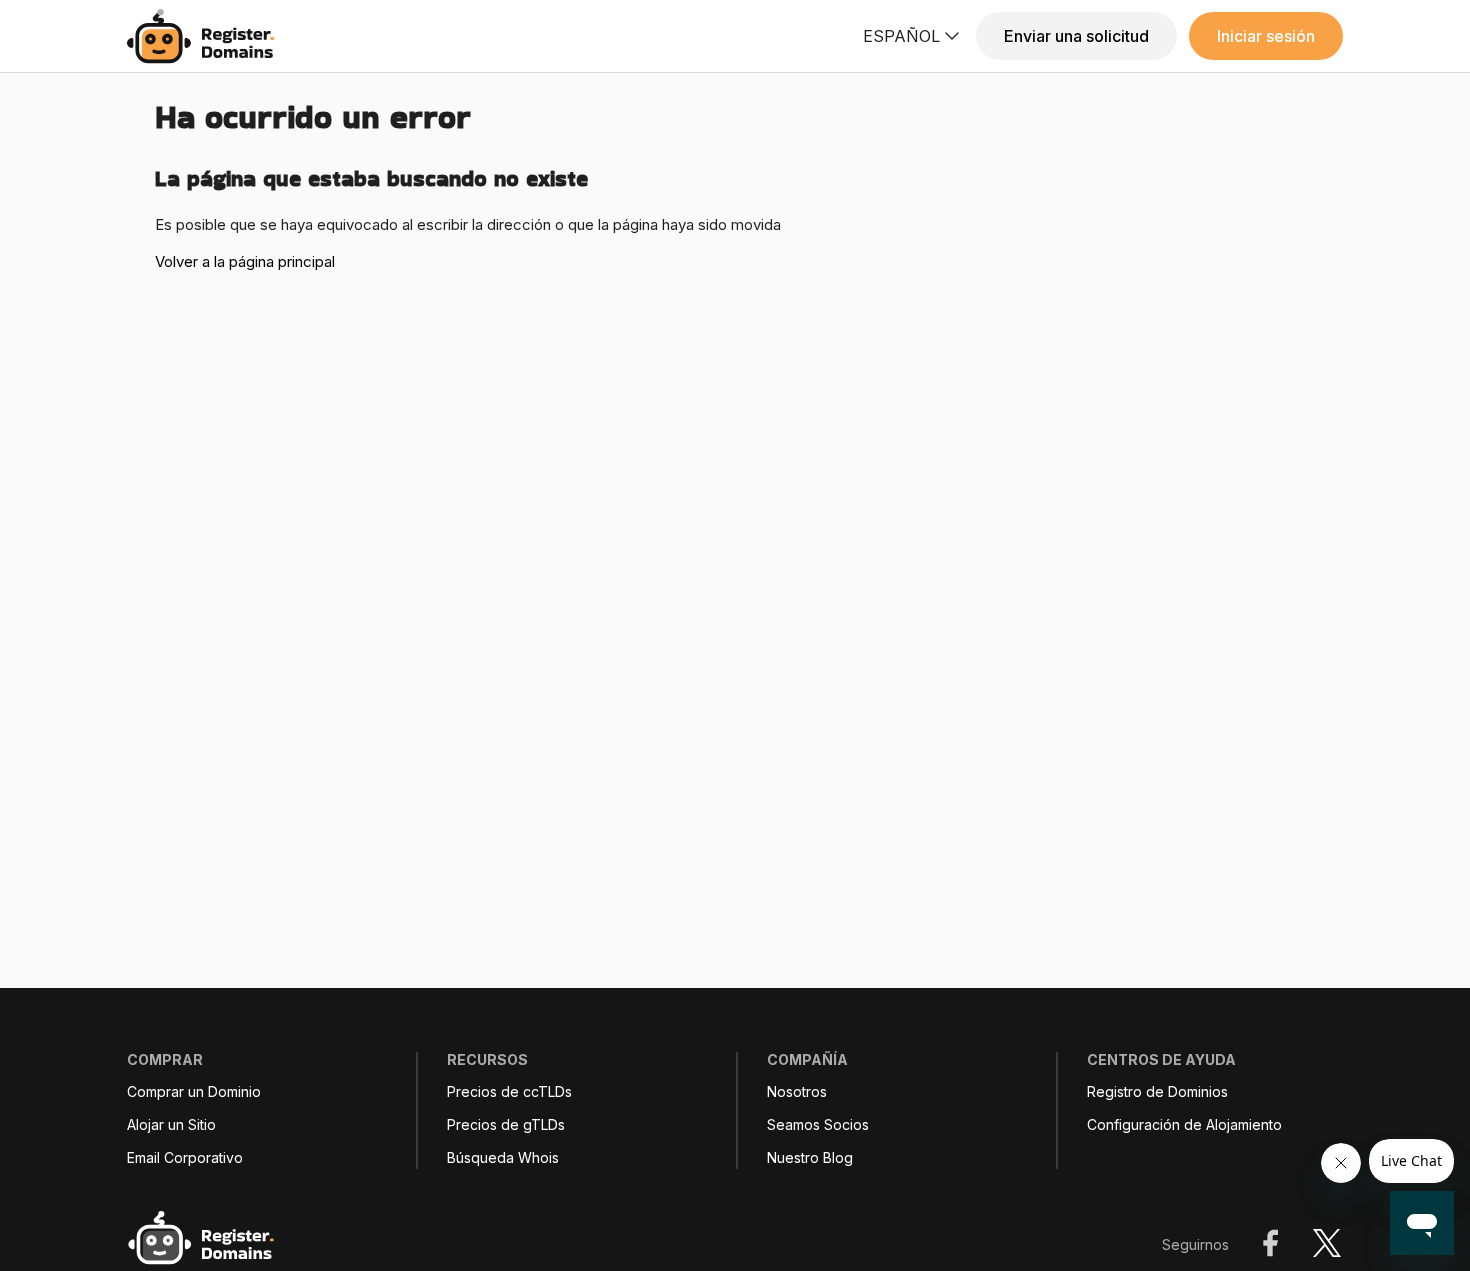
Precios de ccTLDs (509, 1092)
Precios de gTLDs (506, 1125)
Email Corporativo (185, 1158)
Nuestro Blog (810, 1158)
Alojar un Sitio (171, 1125)
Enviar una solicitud (1076, 36)
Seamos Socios (818, 1125)
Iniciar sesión (1266, 36)
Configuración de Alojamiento (1184, 1125)
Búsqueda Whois (503, 1158)
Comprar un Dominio (194, 1092)
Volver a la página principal (245, 261)
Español (901, 36)
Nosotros (797, 1092)
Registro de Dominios (1157, 1092)
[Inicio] (206, 36)
